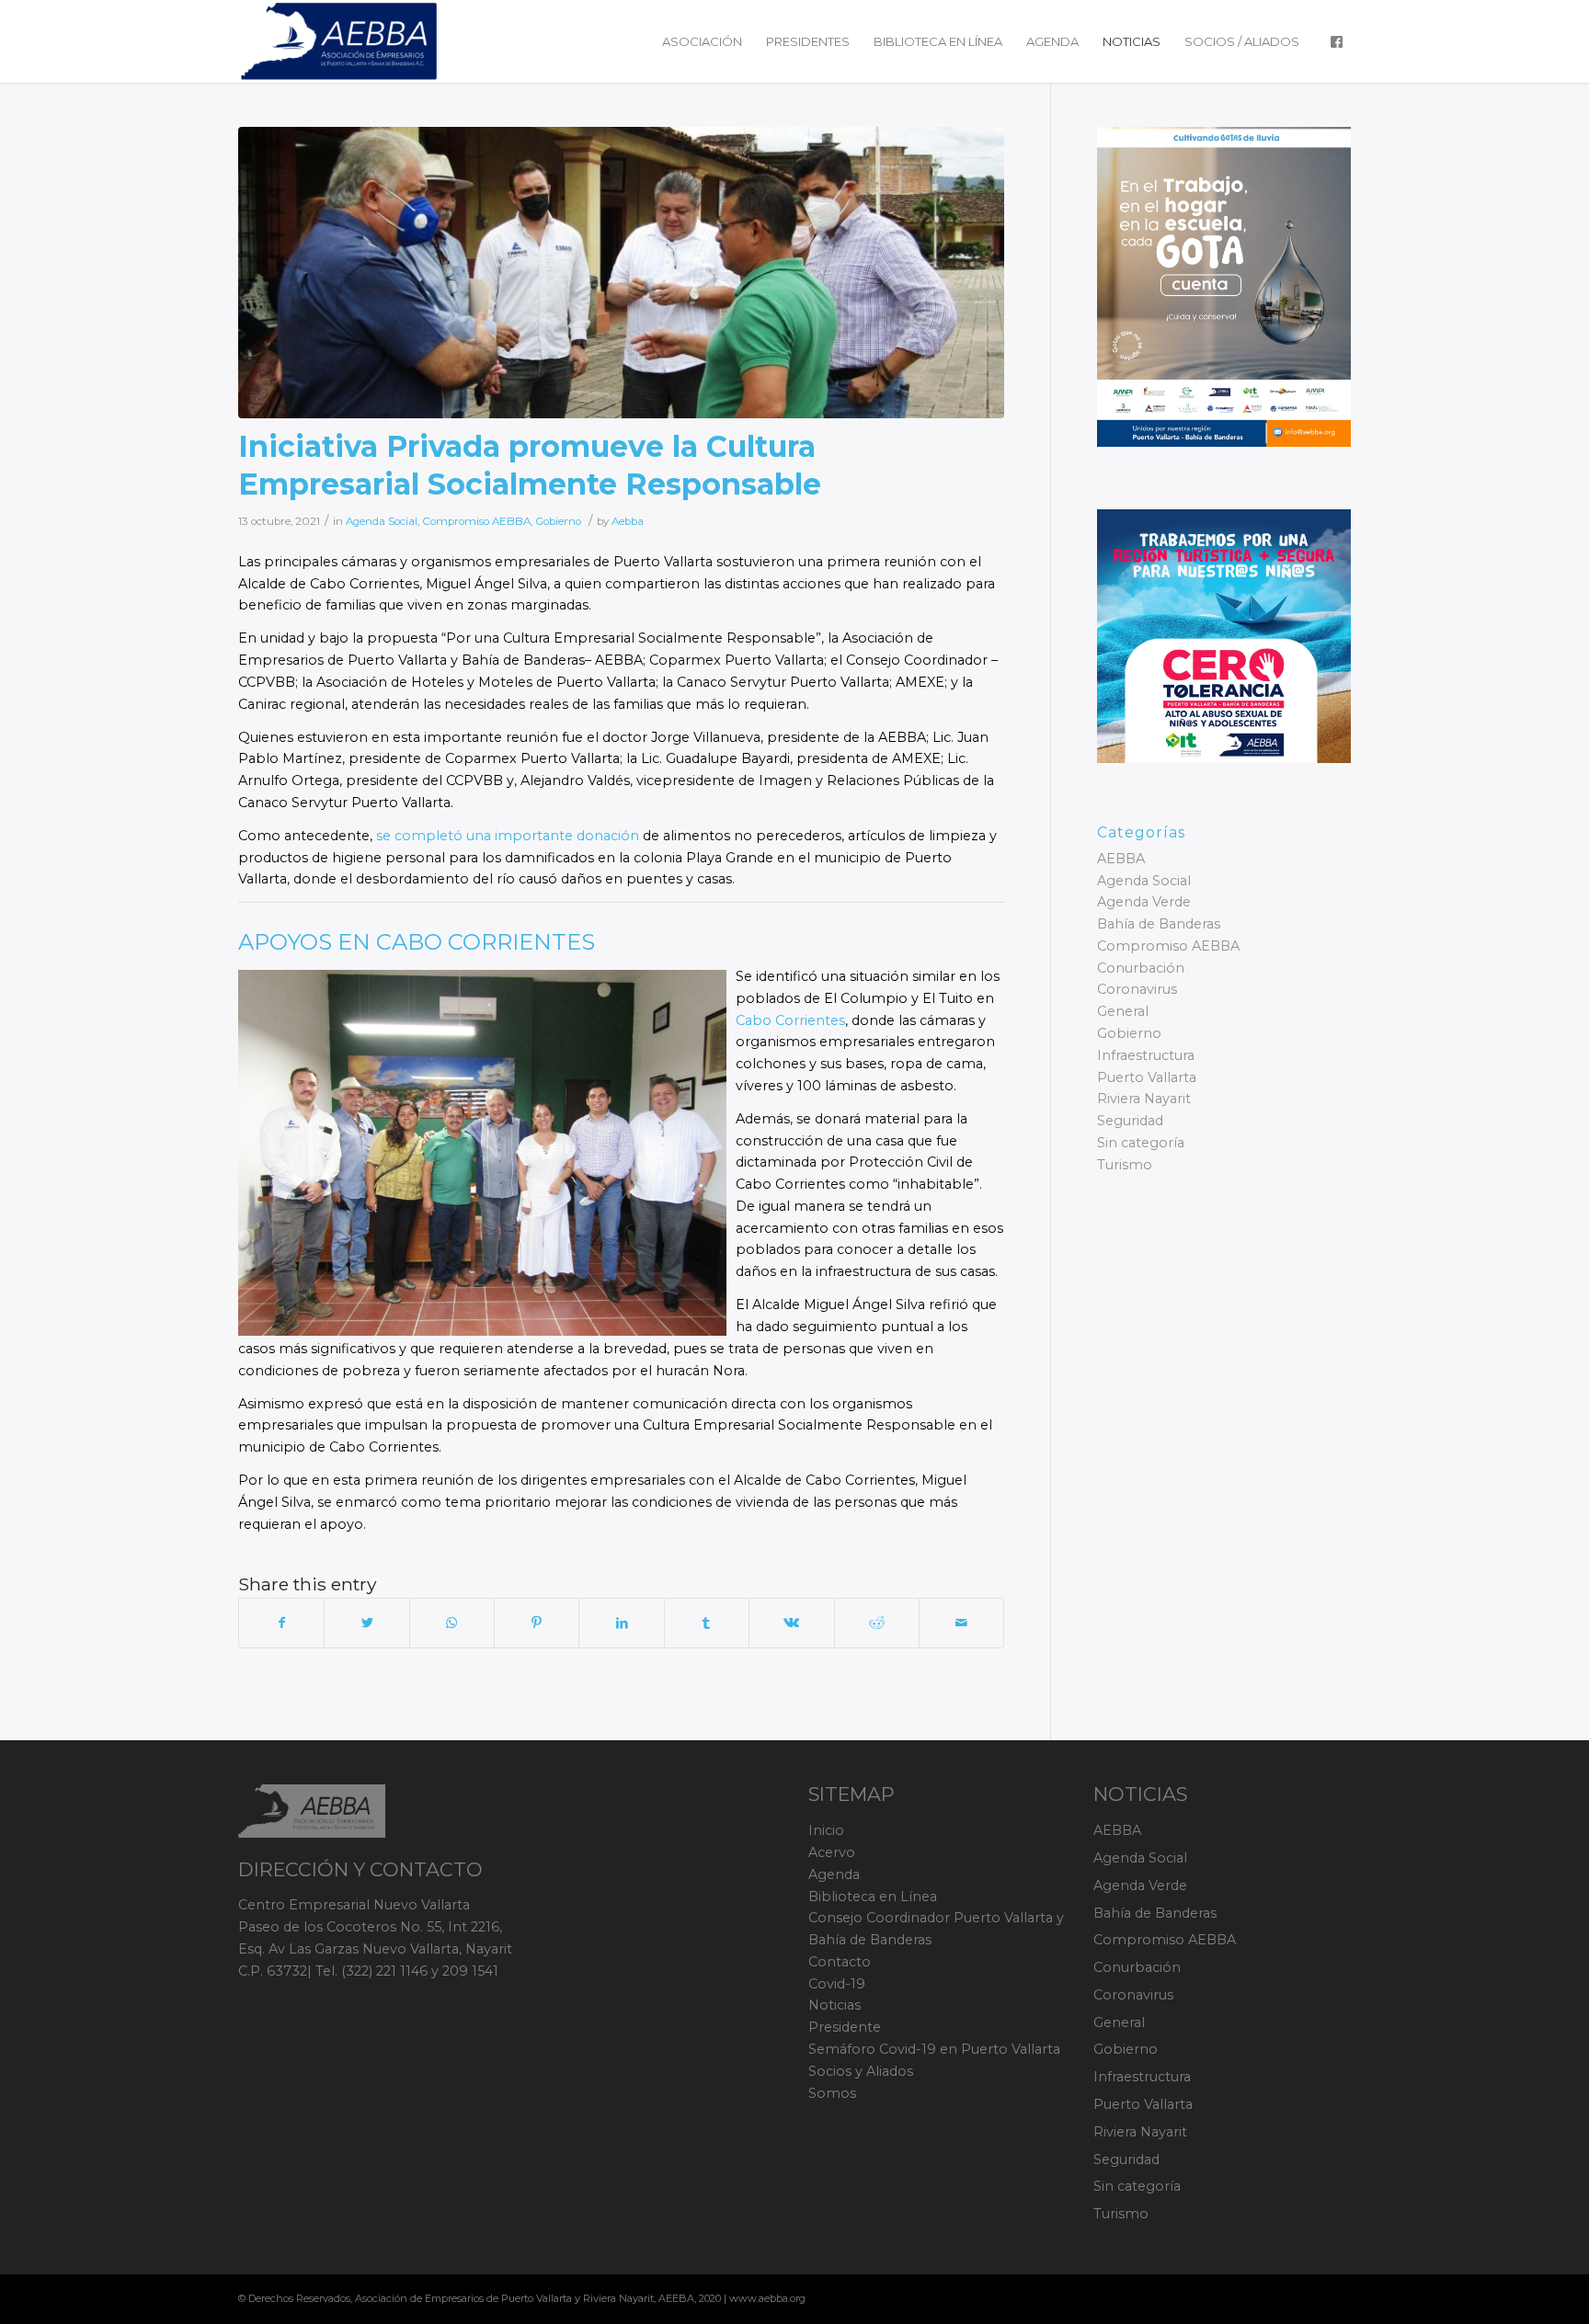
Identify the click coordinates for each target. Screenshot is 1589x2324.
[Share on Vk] (791, 1623)
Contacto (840, 1962)
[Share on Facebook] (281, 1623)
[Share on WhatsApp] (452, 1623)
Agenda (834, 1874)
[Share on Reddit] (877, 1623)
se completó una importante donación (506, 836)
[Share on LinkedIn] (621, 1623)
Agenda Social (382, 521)
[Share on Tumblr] (707, 1623)
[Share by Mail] (961, 1623)
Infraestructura (1146, 1055)
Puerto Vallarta (1147, 1077)
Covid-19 (837, 1984)
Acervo (832, 1852)
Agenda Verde (1144, 902)
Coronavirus (1137, 989)
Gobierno (558, 521)
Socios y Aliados (861, 2071)
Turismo (1125, 1165)
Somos (832, 2093)
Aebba (628, 521)
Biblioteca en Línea (873, 1897)
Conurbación (1141, 968)
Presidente (845, 2027)
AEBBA (1121, 859)
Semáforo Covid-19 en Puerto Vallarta (934, 2049)
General (1123, 1011)
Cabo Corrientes (790, 1020)
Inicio (826, 1830)
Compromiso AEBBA (476, 521)
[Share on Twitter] (366, 1623)
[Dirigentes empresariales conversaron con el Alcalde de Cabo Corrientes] (621, 273)
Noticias (835, 2005)
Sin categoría (1141, 1143)
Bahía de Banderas (1159, 924)
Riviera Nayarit (1144, 1099)
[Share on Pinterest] (537, 1623)
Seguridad (1130, 1121)
